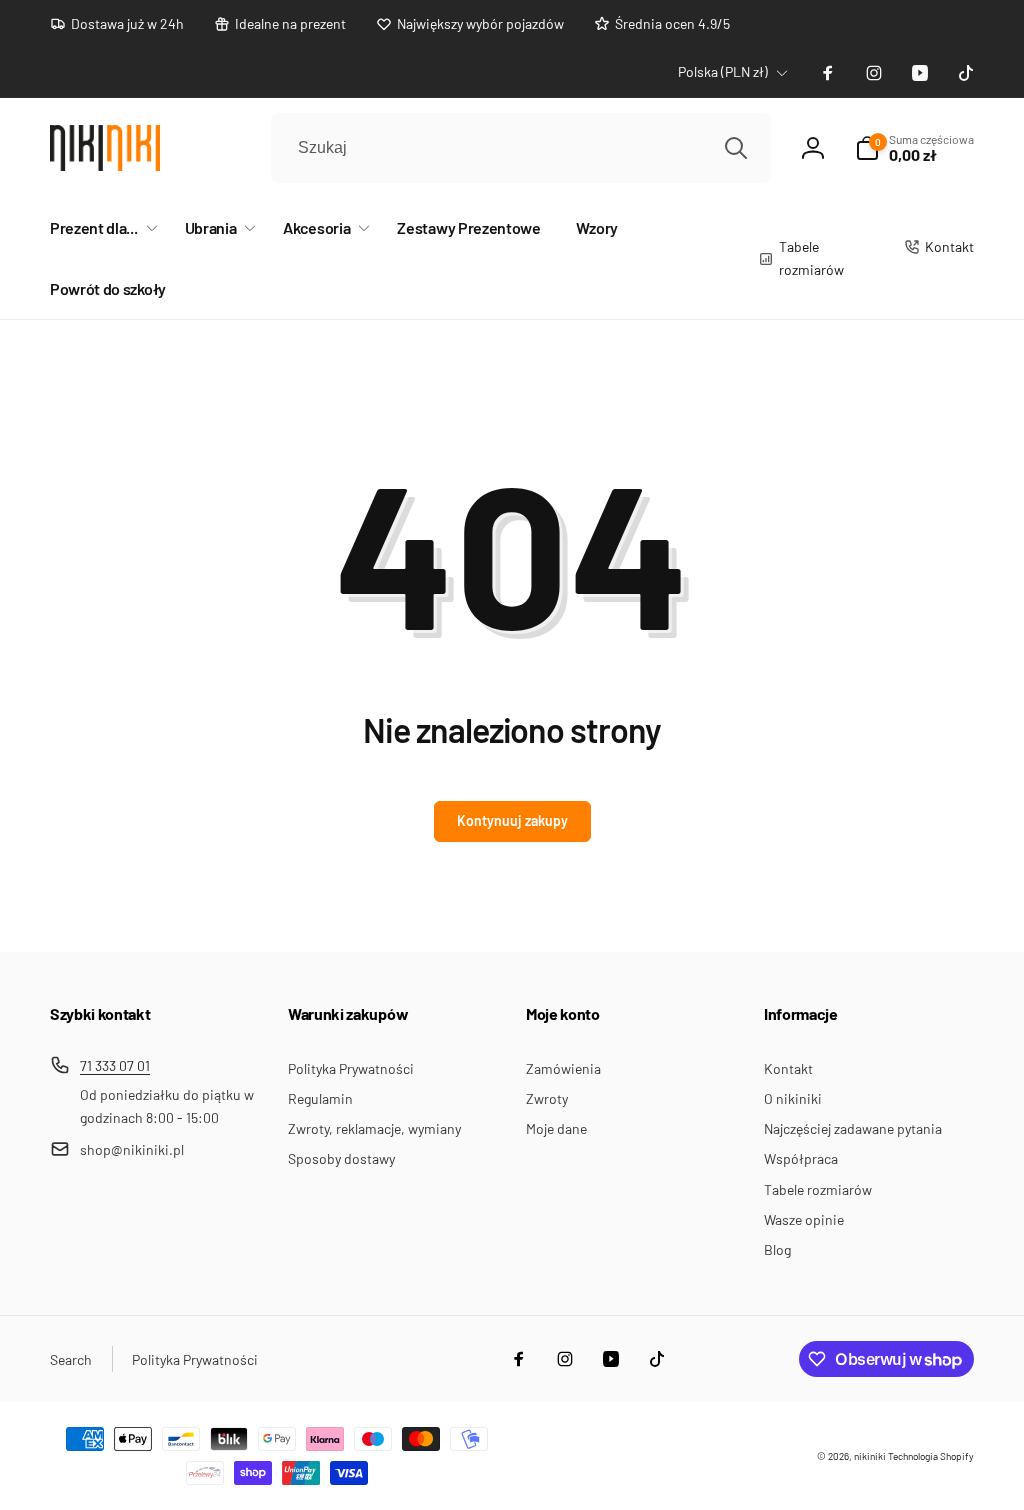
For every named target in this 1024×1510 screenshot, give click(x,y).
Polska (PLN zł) (723, 71)
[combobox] (521, 148)
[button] (100, 228)
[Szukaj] (736, 148)
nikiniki (870, 1456)
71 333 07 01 (115, 1065)
